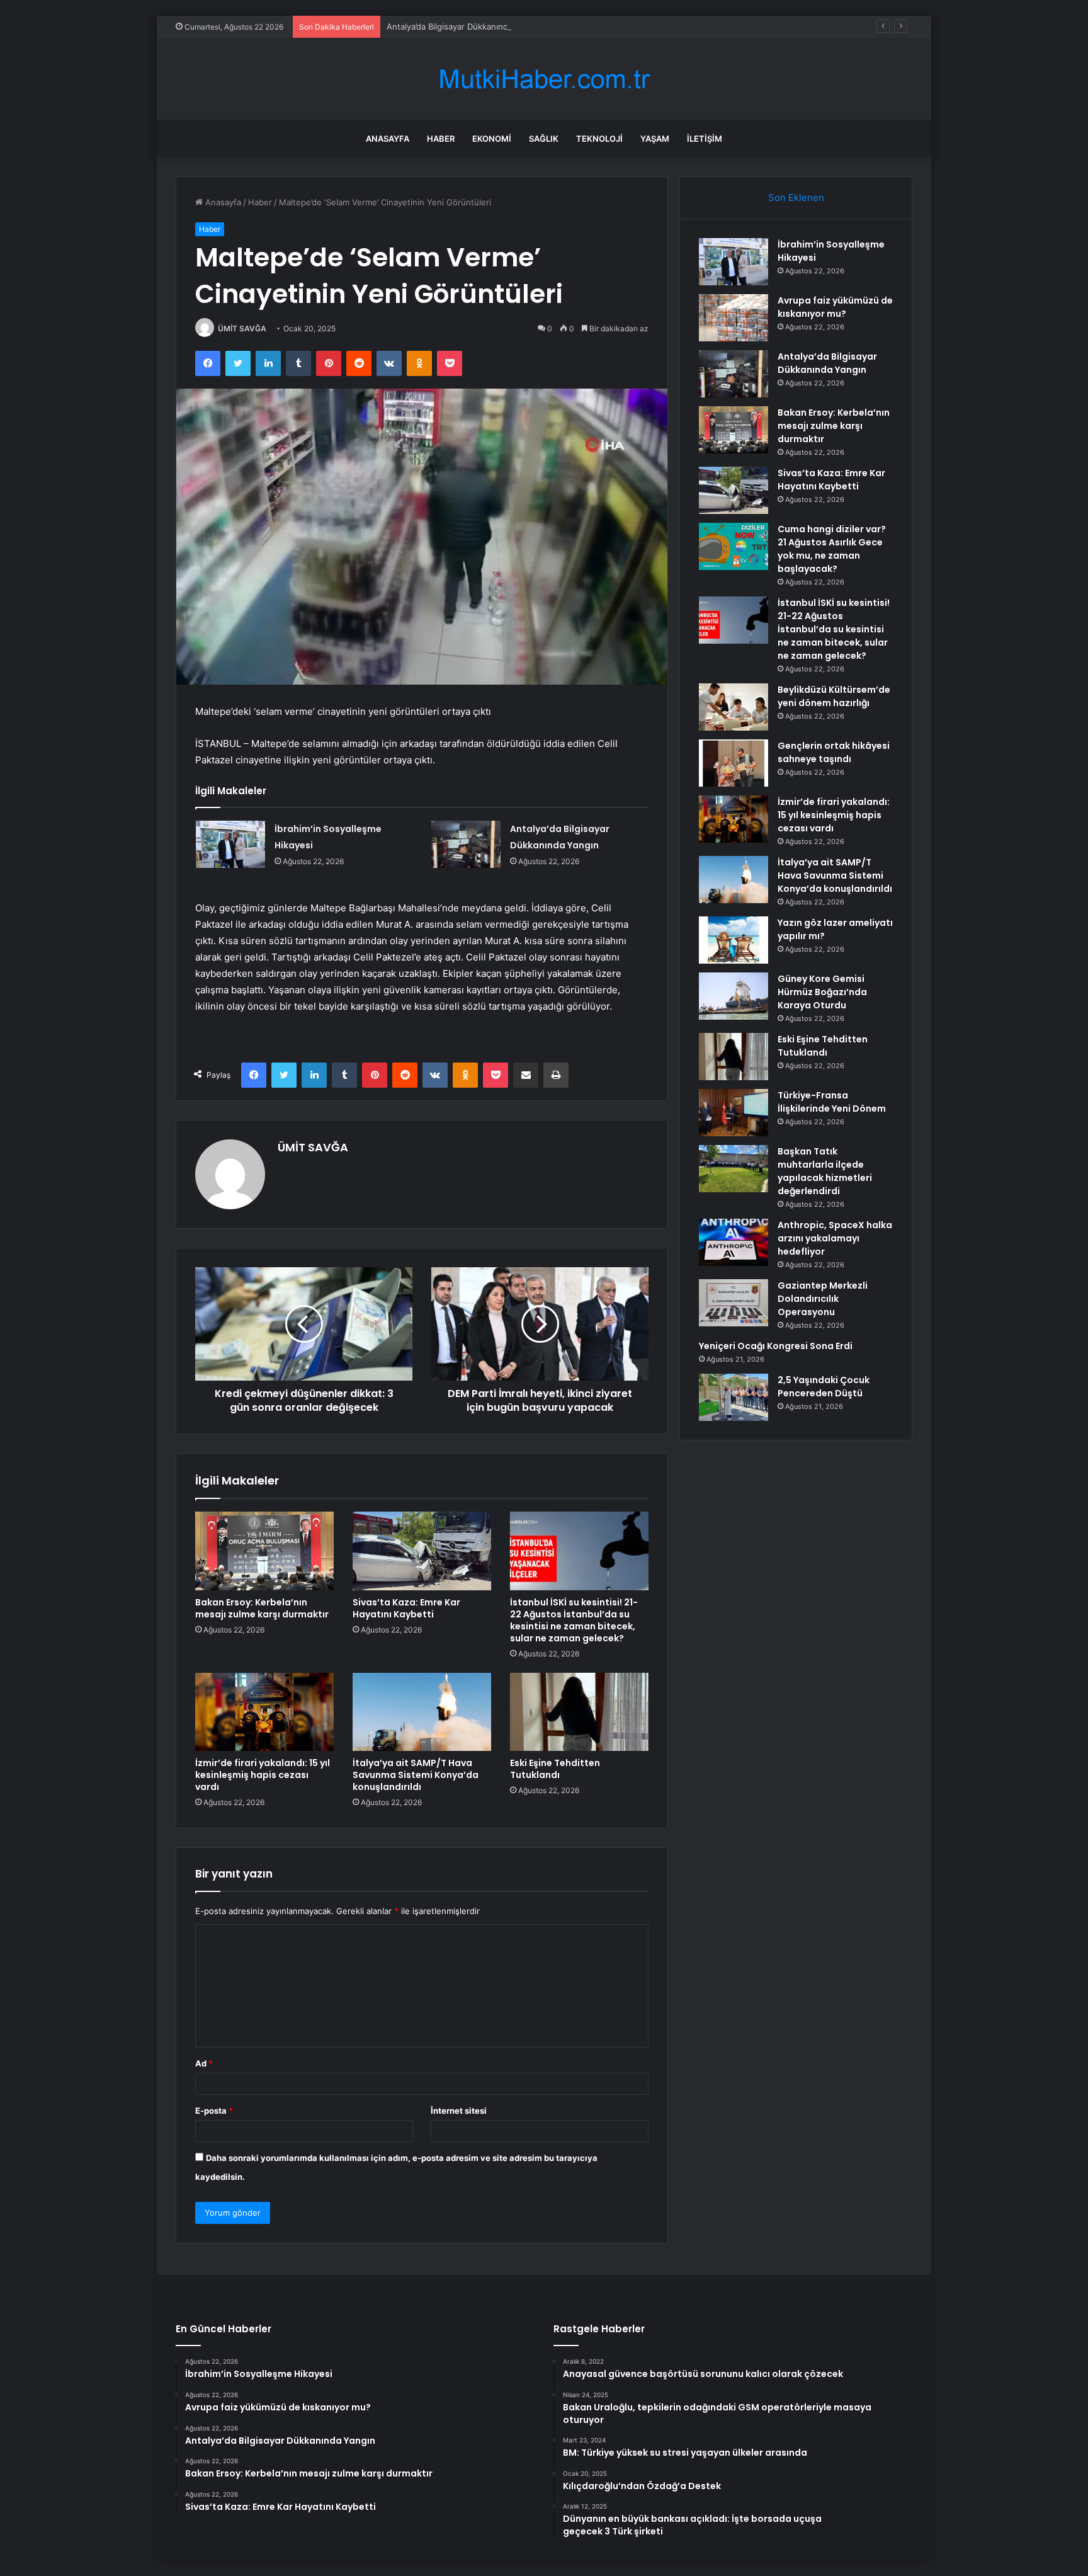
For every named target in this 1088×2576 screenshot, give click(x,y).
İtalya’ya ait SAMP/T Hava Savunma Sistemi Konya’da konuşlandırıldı (416, 1775)
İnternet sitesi (459, 2111)
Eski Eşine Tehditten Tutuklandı (555, 1769)
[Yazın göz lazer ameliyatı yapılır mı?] (734, 940)
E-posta (214, 2111)
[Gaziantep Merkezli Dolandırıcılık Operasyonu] (734, 1303)
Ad (204, 2063)
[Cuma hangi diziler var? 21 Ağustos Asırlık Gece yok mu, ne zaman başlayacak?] (734, 546)
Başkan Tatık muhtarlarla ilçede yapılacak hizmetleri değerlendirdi (825, 1171)
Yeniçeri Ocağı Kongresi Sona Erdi (776, 1346)
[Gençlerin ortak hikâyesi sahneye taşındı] (734, 763)
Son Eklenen (796, 197)
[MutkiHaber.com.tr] (544, 79)
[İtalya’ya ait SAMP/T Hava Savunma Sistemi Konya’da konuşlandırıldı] (422, 1712)
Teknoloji (599, 139)
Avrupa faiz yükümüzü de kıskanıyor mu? (835, 307)
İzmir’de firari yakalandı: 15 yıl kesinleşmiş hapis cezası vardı (263, 1775)
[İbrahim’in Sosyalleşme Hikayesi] (230, 844)
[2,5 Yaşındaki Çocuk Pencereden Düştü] (734, 1397)
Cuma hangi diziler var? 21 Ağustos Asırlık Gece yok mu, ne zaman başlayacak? (832, 549)
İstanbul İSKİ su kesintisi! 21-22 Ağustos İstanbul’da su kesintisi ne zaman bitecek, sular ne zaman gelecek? (574, 1620)
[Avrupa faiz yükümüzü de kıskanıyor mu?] (734, 318)
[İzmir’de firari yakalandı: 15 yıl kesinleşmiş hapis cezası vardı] (264, 1712)
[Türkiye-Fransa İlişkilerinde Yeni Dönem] (734, 1113)
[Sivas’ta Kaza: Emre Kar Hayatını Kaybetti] (422, 1551)
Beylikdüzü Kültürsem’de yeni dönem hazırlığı (834, 696)
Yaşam (655, 139)
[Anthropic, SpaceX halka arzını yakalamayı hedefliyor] (734, 1242)
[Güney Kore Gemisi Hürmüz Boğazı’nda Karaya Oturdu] (734, 996)
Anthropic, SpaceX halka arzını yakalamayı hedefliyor (835, 1238)
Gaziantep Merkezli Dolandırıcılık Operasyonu (823, 1299)
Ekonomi (492, 139)
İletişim (705, 139)
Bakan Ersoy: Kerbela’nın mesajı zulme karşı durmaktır (262, 1608)
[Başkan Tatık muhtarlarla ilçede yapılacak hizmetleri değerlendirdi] (734, 1169)
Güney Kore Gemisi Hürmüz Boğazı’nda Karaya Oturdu (822, 992)
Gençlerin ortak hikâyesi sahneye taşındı (834, 752)
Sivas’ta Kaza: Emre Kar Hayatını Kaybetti (406, 1608)
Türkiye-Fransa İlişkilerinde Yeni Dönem (832, 1102)
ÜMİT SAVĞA (242, 328)
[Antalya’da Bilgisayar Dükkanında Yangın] (466, 844)
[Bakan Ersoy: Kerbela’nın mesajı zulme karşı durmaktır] (264, 1551)
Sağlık (544, 139)
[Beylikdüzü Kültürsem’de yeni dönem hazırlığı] (734, 707)
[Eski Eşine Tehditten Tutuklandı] (579, 1712)
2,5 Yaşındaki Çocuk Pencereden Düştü (824, 1387)
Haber (441, 139)
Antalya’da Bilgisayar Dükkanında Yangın (464, 26)
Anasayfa (388, 139)
